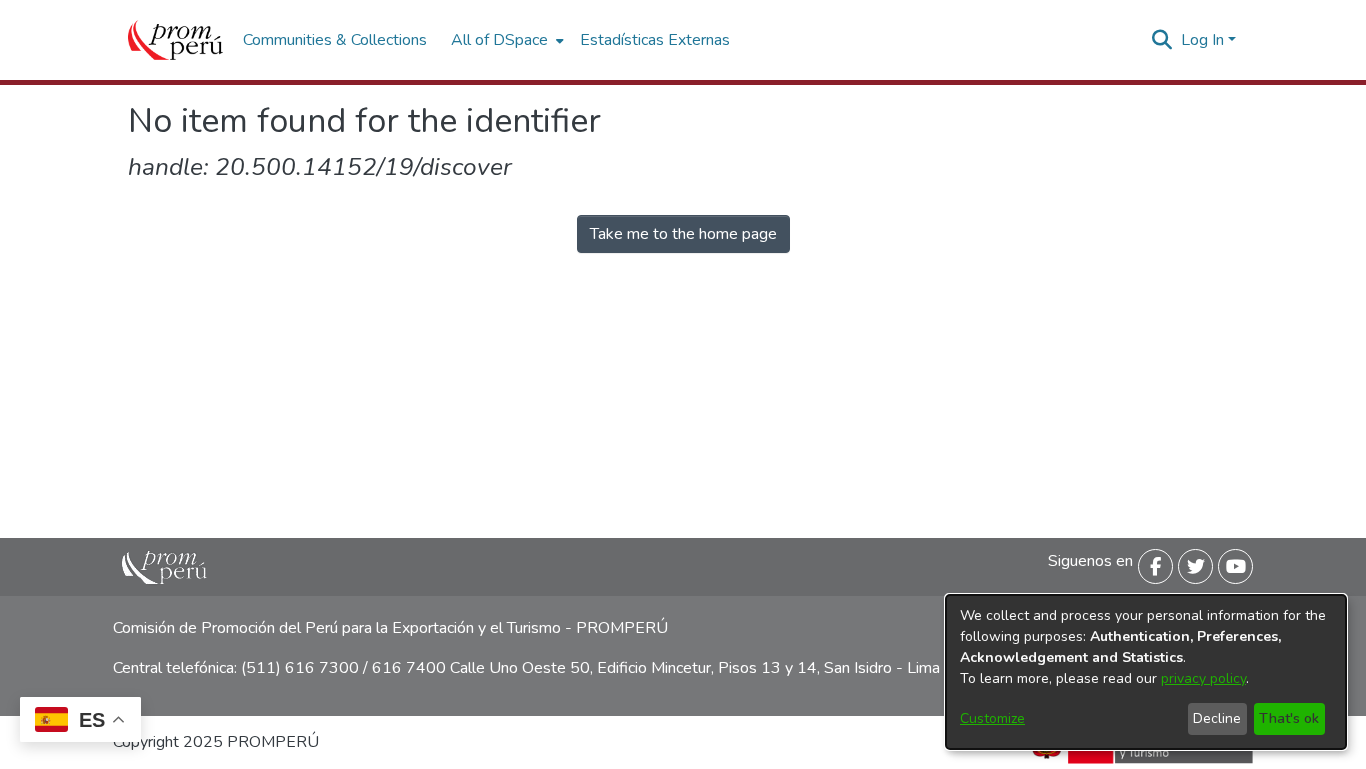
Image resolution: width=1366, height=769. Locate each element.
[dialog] (1146, 672)
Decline (1217, 718)
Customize (992, 718)
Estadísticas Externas (655, 40)
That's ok (1289, 718)
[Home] (175, 40)
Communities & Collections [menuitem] (335, 40)
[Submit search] (1162, 40)
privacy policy (1203, 678)
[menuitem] (505, 40)
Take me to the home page (683, 234)
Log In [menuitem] (1202, 40)
